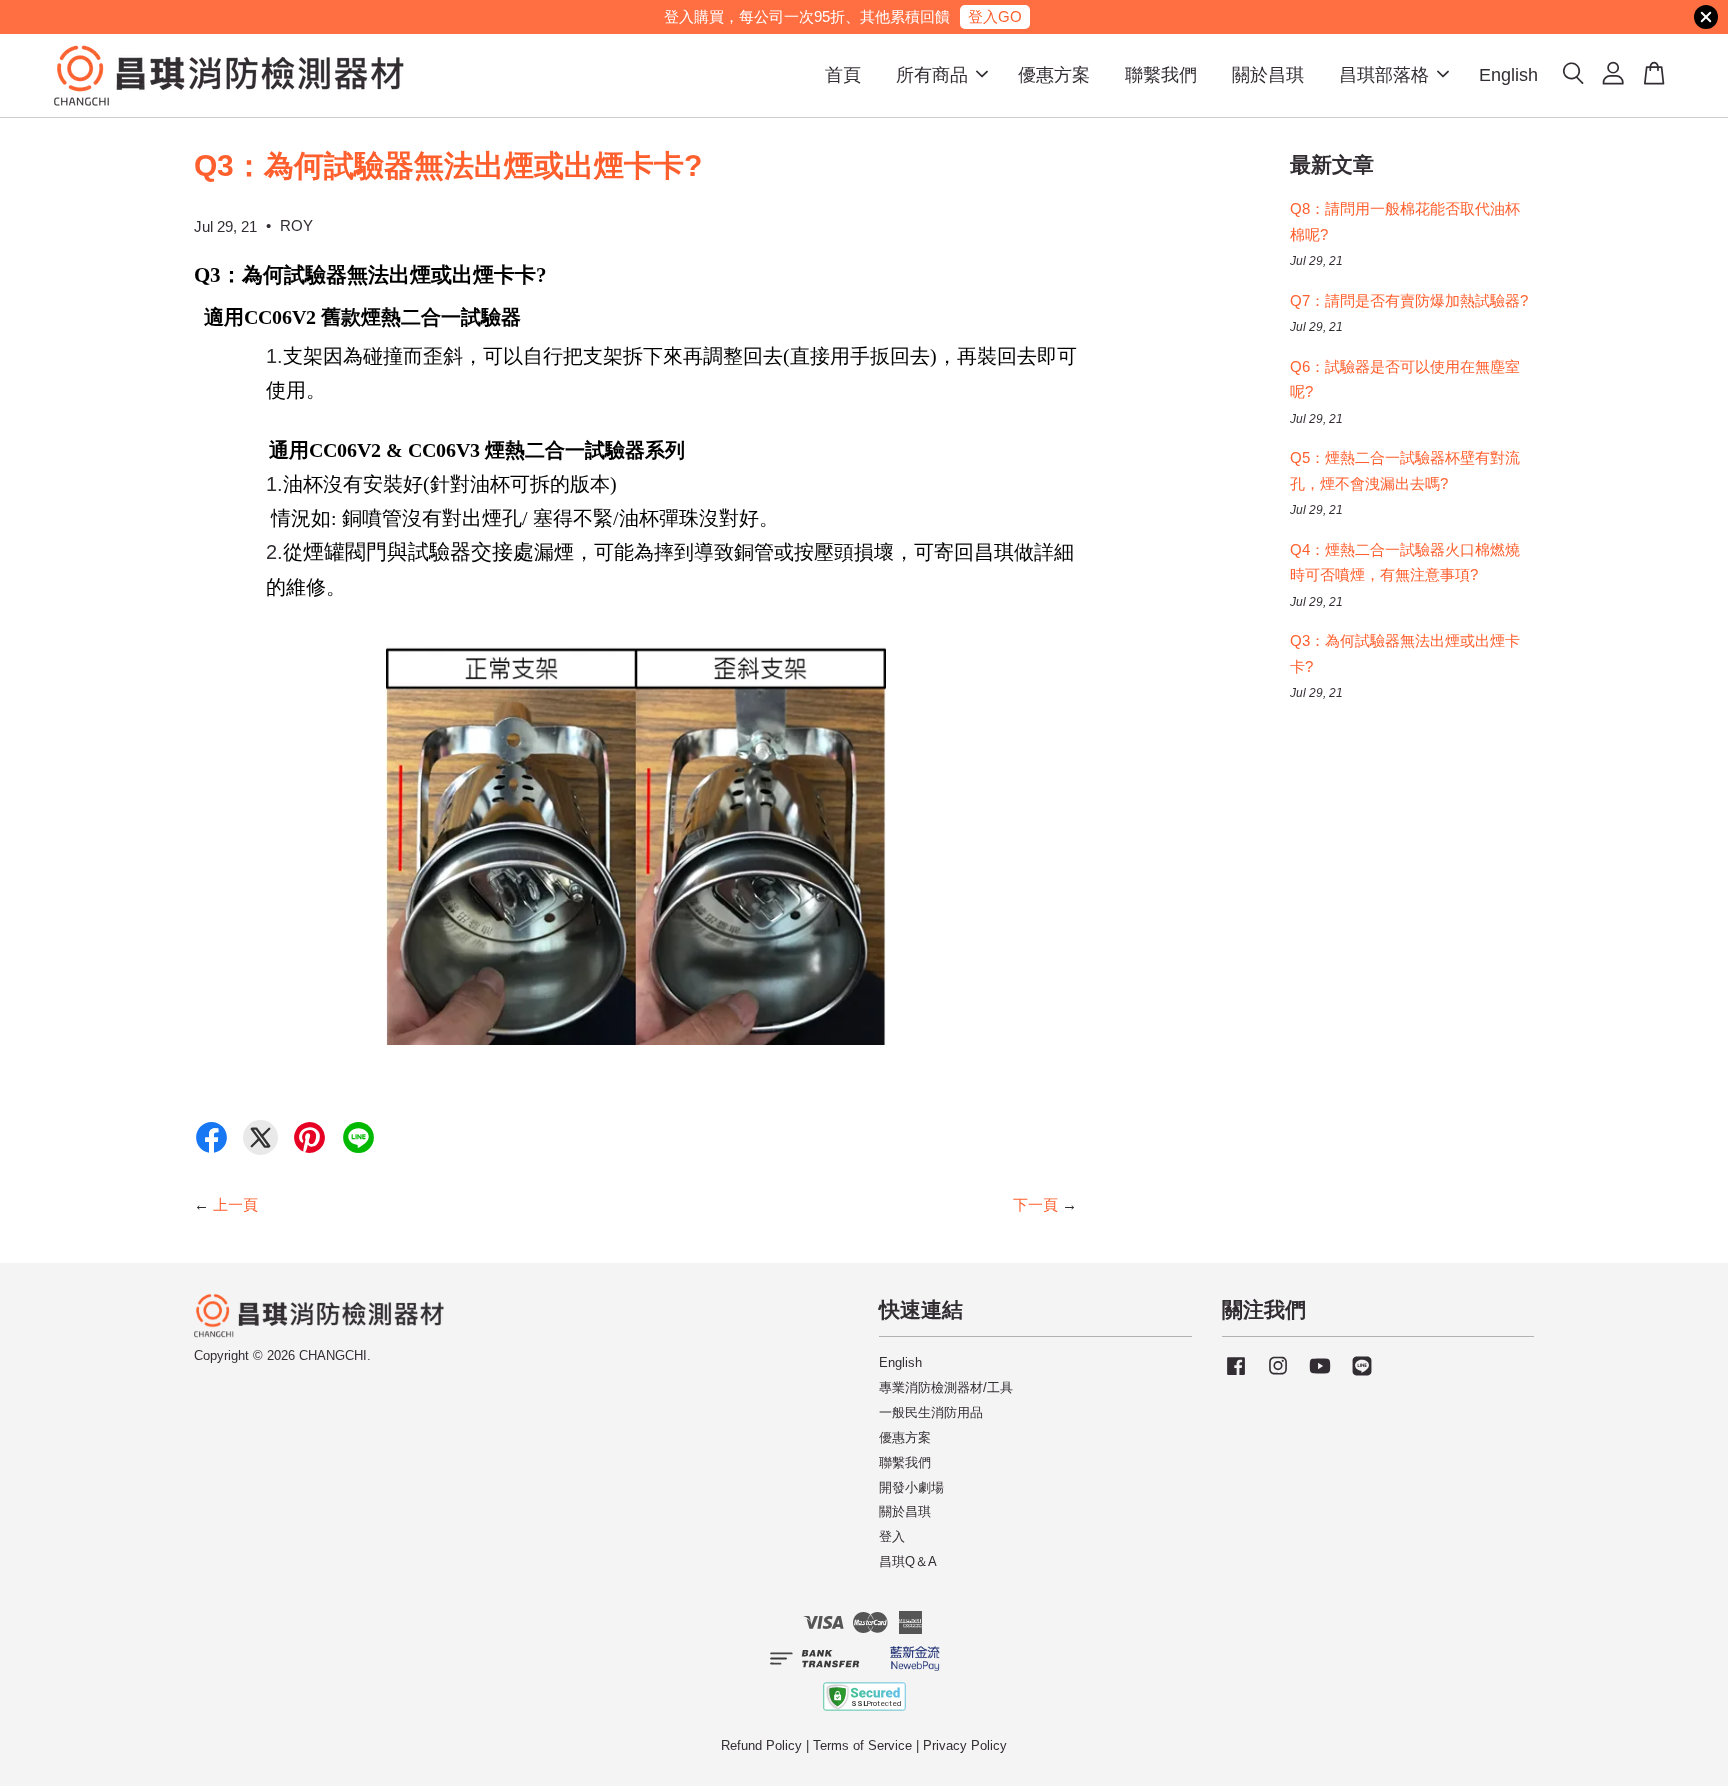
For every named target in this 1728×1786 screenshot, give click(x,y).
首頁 (843, 75)
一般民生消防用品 (931, 1412)
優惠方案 (1054, 75)
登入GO (995, 16)
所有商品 (932, 75)
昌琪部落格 (1384, 75)
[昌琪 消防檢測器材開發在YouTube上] (1320, 1375)
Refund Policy (761, 1745)
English (1508, 75)
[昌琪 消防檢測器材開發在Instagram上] (1278, 1375)
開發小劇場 (911, 1487)
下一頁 (1035, 1204)
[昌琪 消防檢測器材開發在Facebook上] (1236, 1375)
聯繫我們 (1161, 75)
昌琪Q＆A (908, 1561)
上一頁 (235, 1204)
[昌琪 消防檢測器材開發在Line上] (1362, 1375)
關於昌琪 (1268, 75)
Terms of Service (862, 1745)
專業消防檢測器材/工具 (946, 1387)
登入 (892, 1536)
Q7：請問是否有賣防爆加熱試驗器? (1409, 300)
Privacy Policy (965, 1745)
